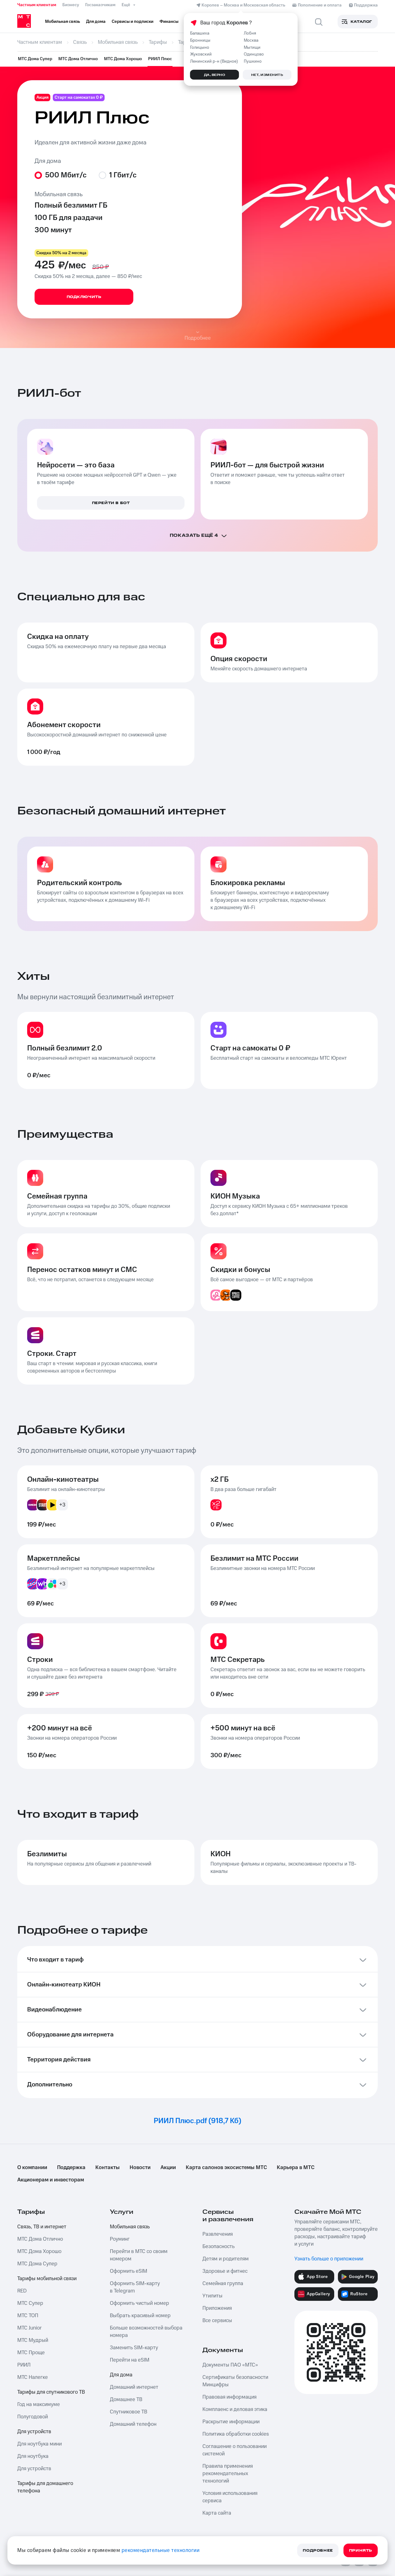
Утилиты (212, 2296)
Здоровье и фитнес (225, 2271)
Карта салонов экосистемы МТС (226, 2168)
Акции (168, 2168)
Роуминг (120, 2239)
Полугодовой (33, 2417)
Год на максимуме (39, 2404)
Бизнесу (71, 5)
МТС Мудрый (33, 2340)
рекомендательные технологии (161, 2550)
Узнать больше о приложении (329, 2259)
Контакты (108, 2168)
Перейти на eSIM (130, 2360)
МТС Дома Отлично (78, 59)
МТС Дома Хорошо (123, 59)
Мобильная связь (130, 2227)
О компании (32, 2168)
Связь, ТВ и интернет (42, 2227)
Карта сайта (217, 2513)
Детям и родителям (226, 2259)
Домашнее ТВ (126, 2400)
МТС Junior (29, 2328)
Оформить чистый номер (139, 2303)
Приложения (217, 2308)
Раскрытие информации (231, 2422)
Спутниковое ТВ (129, 2412)
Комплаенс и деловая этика (235, 2409)
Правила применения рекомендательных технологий (228, 2474)
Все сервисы (217, 2321)
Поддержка (71, 2168)
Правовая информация (229, 2397)
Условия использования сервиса (230, 2497)
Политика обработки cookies (236, 2434)
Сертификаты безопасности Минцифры (235, 2381)
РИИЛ (24, 2365)
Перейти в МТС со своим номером (139, 2255)
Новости (140, 2168)
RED (22, 2291)
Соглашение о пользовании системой (235, 2450)
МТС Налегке (33, 2377)
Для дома (121, 2375)
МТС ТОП (28, 2316)
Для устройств (34, 2432)
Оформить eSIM (129, 2271)
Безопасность (218, 2247)
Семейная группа (223, 2284)
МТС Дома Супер (35, 59)
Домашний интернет (134, 2387)
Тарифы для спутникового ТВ (51, 2392)
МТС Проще (31, 2353)
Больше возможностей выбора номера (146, 2332)
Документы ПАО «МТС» (230, 2365)
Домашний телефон (133, 2424)
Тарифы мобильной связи (47, 2279)
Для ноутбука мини (39, 2444)
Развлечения (218, 2234)
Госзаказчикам (100, 5)
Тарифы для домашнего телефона (45, 2487)
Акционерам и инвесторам (51, 2180)
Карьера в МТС (296, 2168)
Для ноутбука (33, 2456)
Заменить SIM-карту (134, 2348)
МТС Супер (30, 2303)
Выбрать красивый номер (140, 2316)
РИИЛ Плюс (160, 59)
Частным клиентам (37, 5)
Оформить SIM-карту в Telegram (135, 2287)
